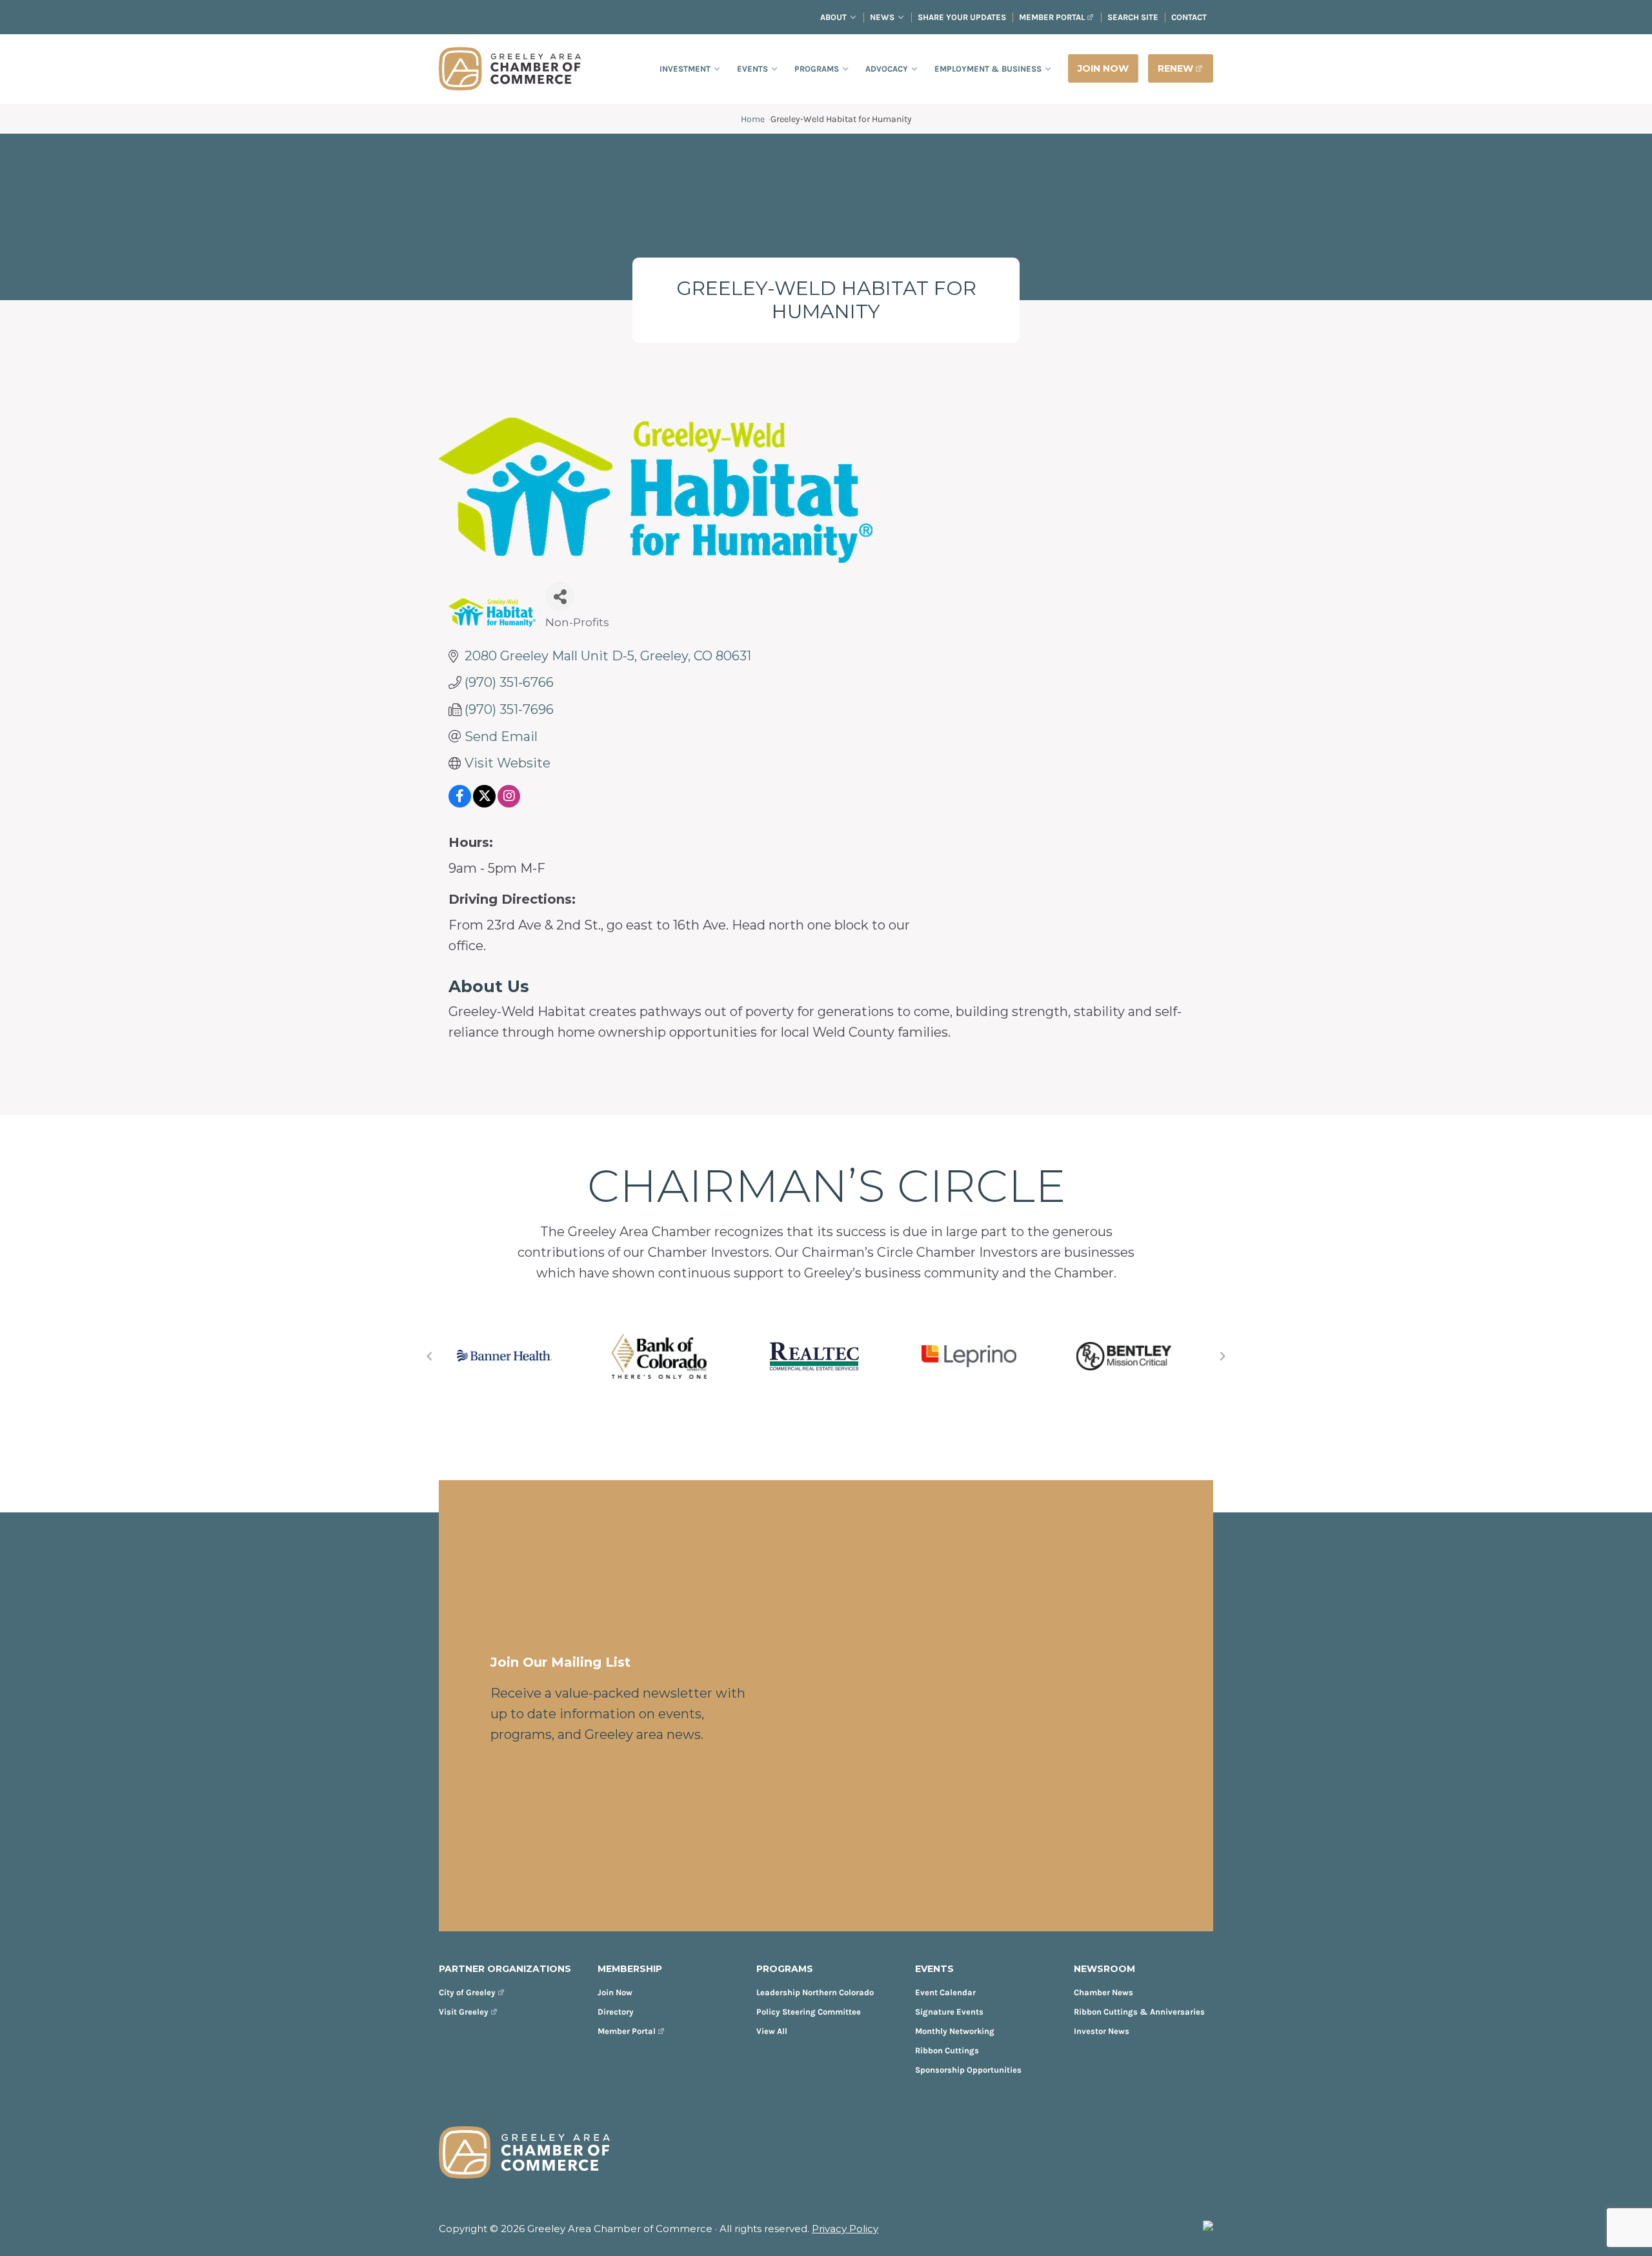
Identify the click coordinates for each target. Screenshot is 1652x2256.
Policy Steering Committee (809, 2012)
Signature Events (949, 2012)
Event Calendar (945, 1992)
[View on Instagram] (509, 803)
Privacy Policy (845, 2229)
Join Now (615, 1992)
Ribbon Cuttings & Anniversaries (1139, 2012)
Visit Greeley (464, 2012)
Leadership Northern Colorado (815, 1992)
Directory (616, 2012)
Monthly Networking (955, 2031)
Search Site (1133, 17)
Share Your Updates (962, 17)
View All (772, 2031)
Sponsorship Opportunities (968, 2070)
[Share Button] (560, 597)
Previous (429, 1356)
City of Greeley (467, 1992)
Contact (1189, 17)
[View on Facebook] (460, 803)
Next (1223, 1356)
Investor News (1102, 2031)
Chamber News (1103, 1992)
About (833, 17)
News (882, 17)
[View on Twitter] (484, 803)
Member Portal (1052, 17)
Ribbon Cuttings (947, 2050)
